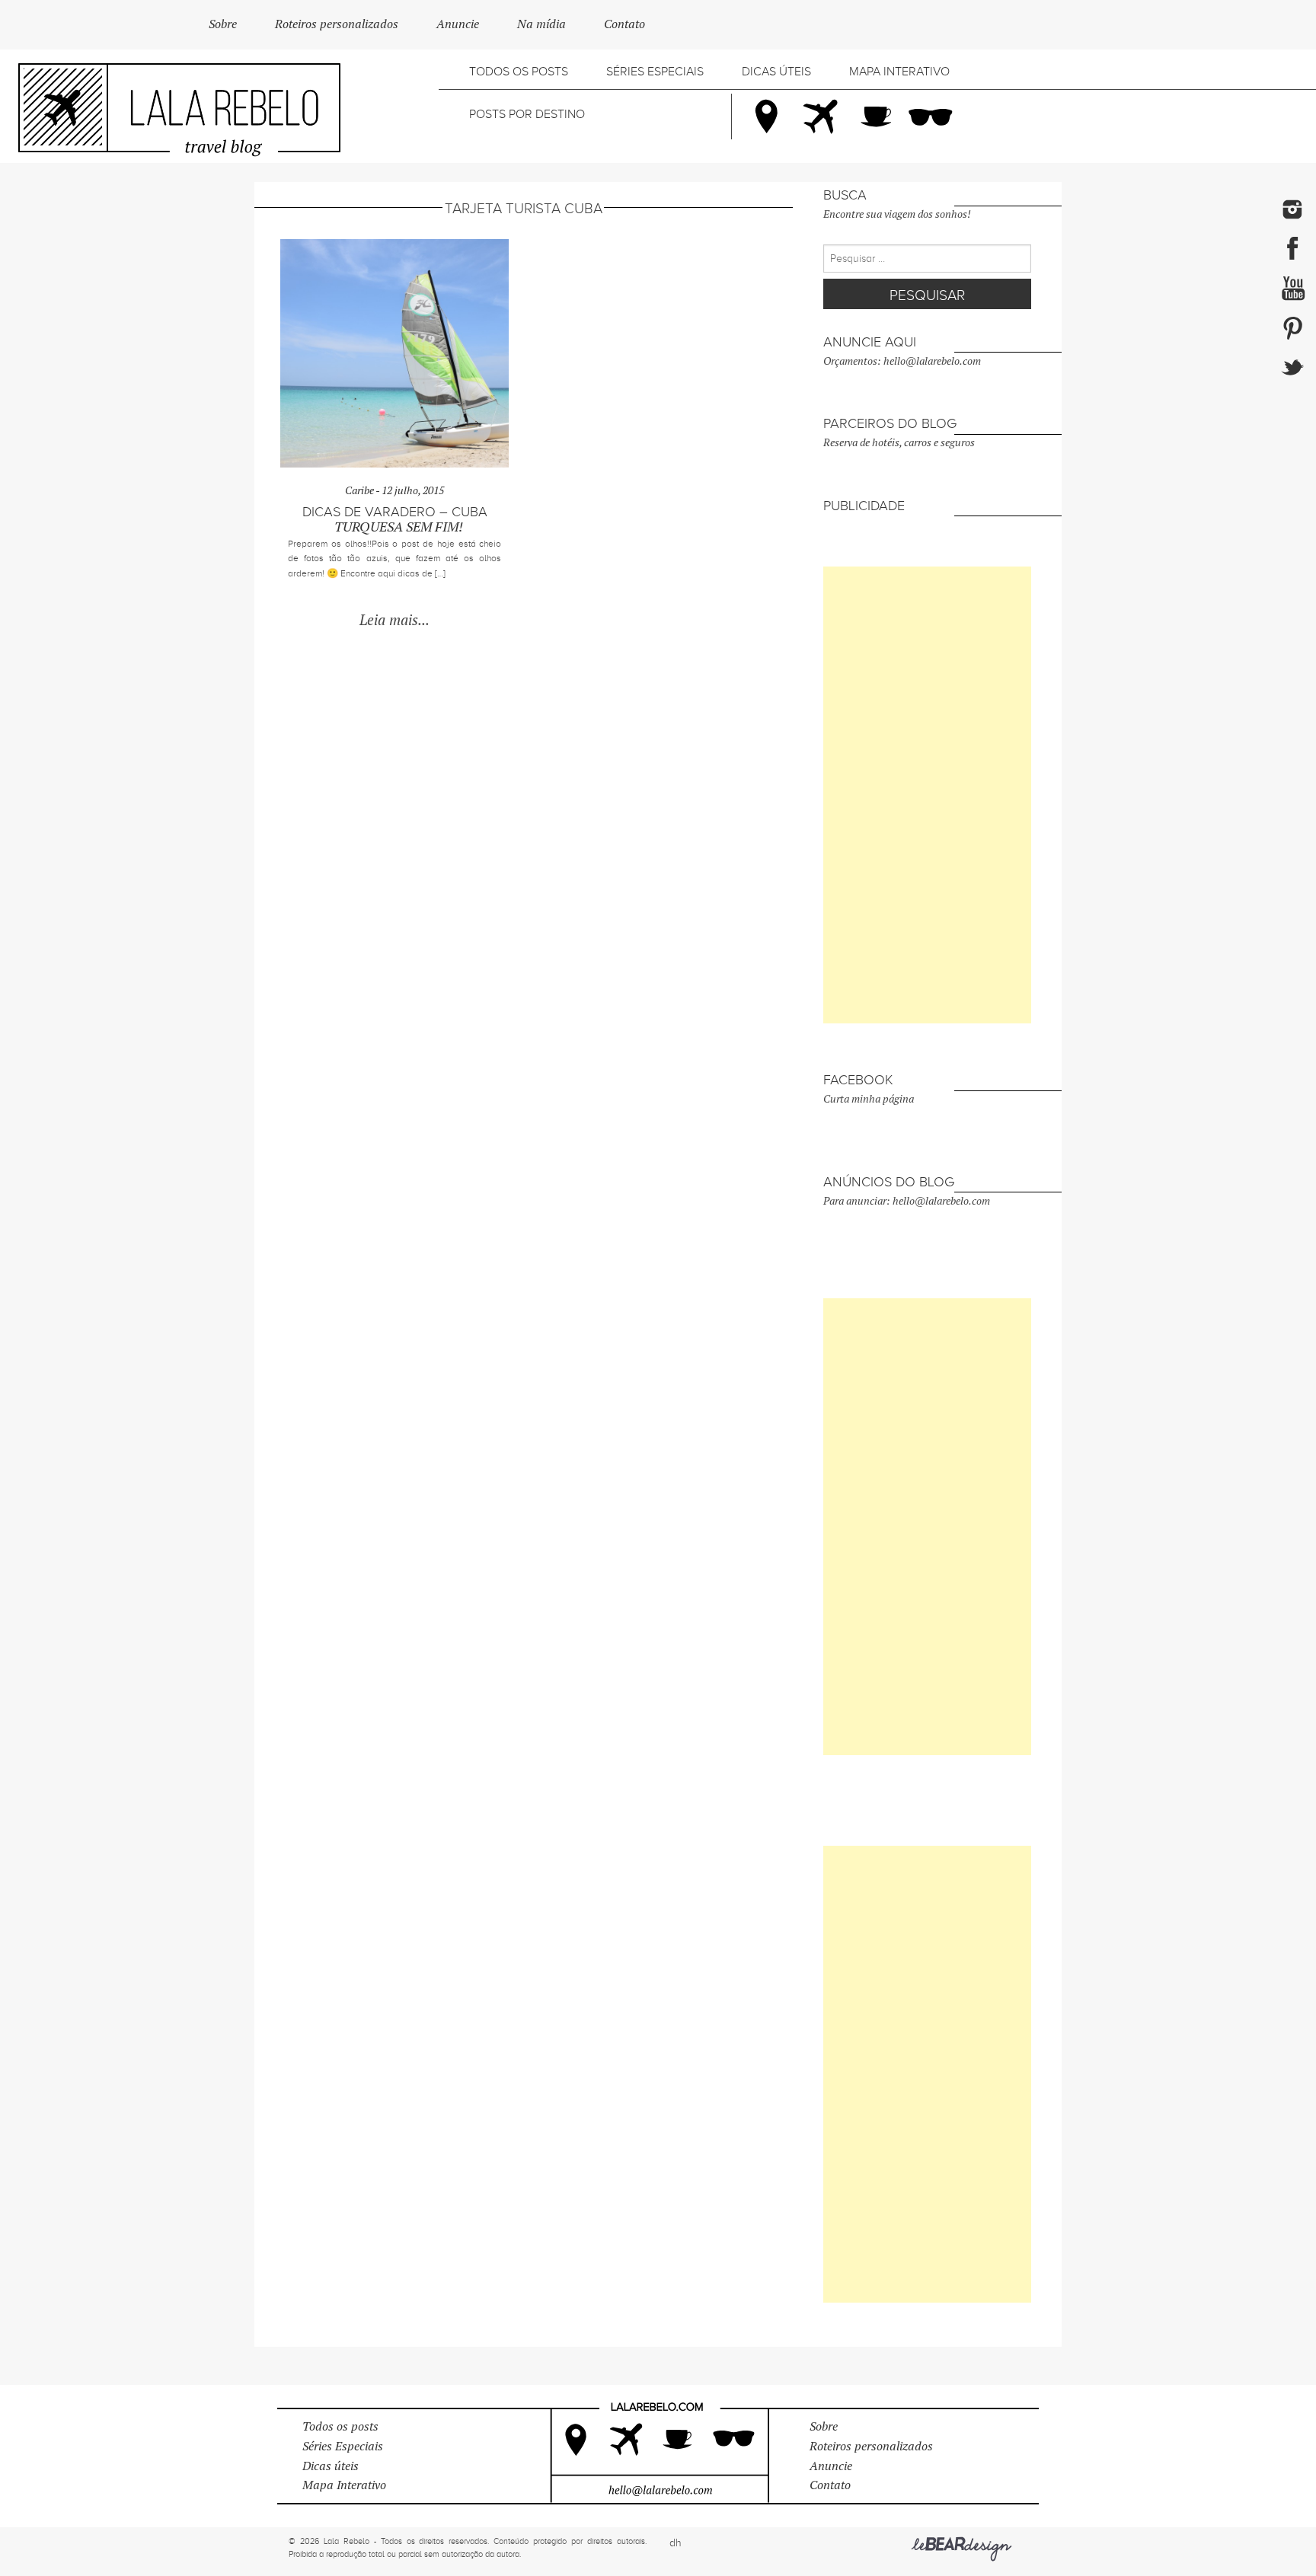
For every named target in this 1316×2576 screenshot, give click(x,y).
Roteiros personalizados (337, 24)
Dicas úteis (776, 72)
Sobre (223, 24)
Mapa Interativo (899, 72)
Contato (624, 24)
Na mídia (541, 24)
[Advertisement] (927, 795)
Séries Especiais (655, 72)
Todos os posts (519, 72)
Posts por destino (527, 114)
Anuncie (458, 24)
